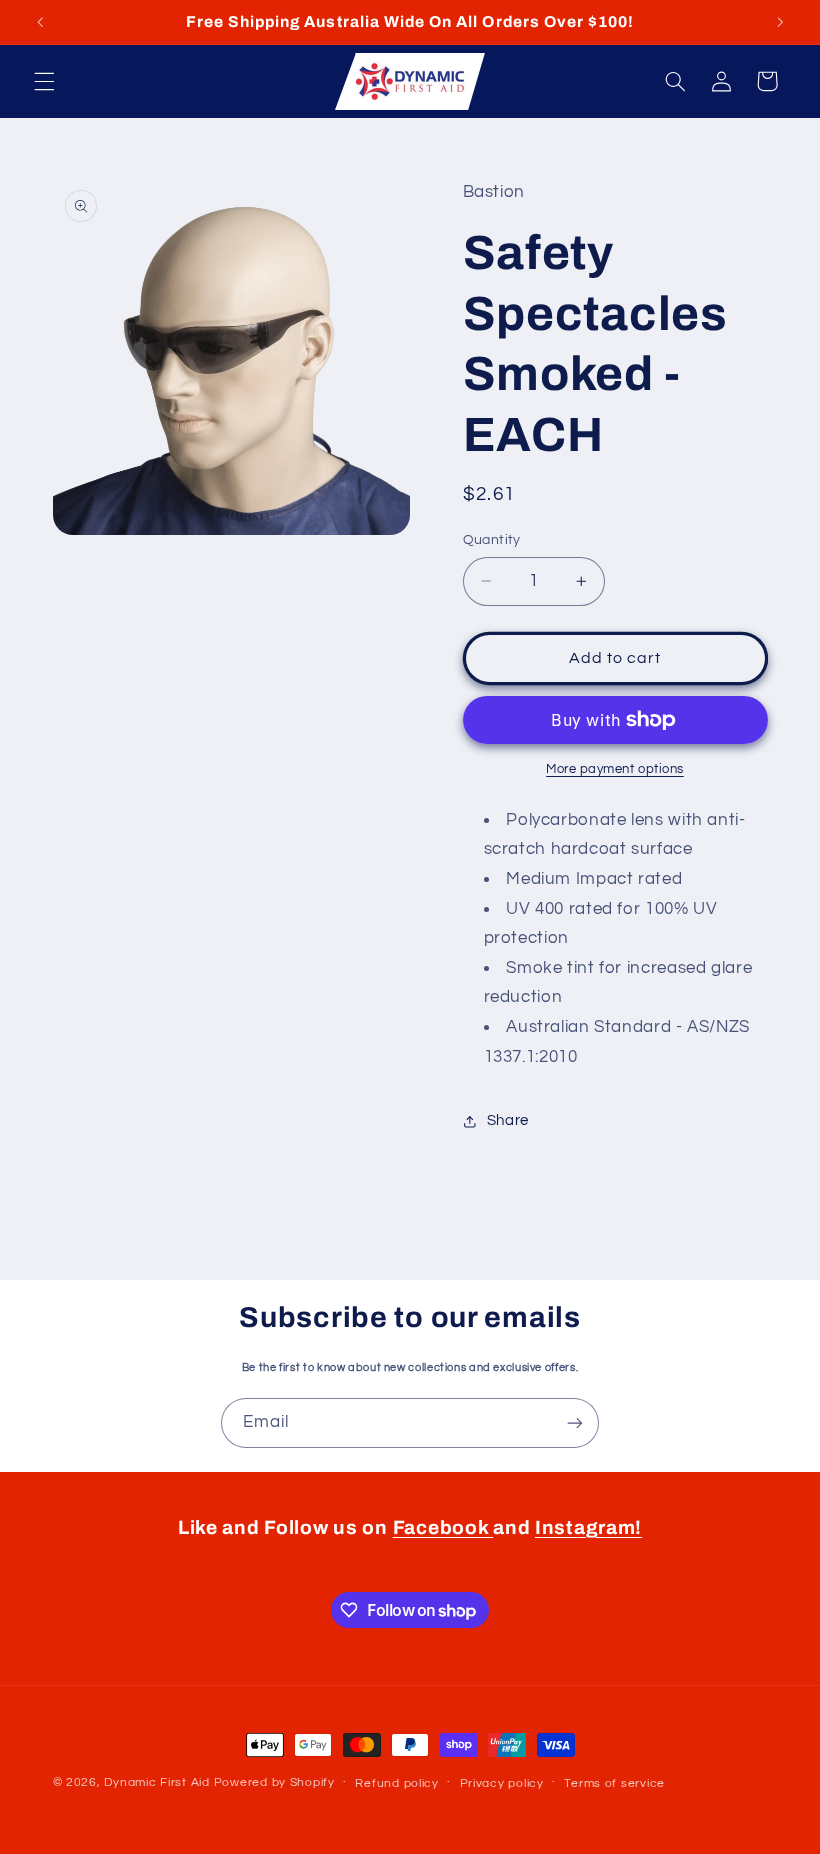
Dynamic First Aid (157, 1782)
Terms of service (614, 1783)
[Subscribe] (575, 1422)
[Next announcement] (780, 22)
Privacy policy (502, 1783)
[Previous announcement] (40, 22)
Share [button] (508, 1120)
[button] (44, 81)
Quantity (492, 540)
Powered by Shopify (274, 1782)
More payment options (615, 769)
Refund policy (397, 1783)
